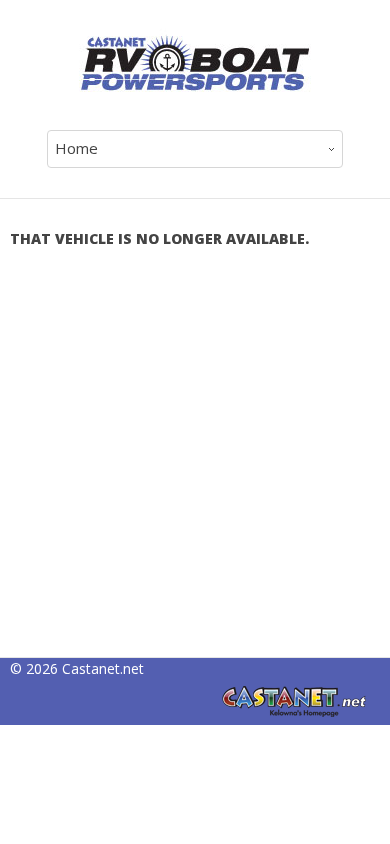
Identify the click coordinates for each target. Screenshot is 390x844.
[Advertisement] (195, 462)
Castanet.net (103, 668)
